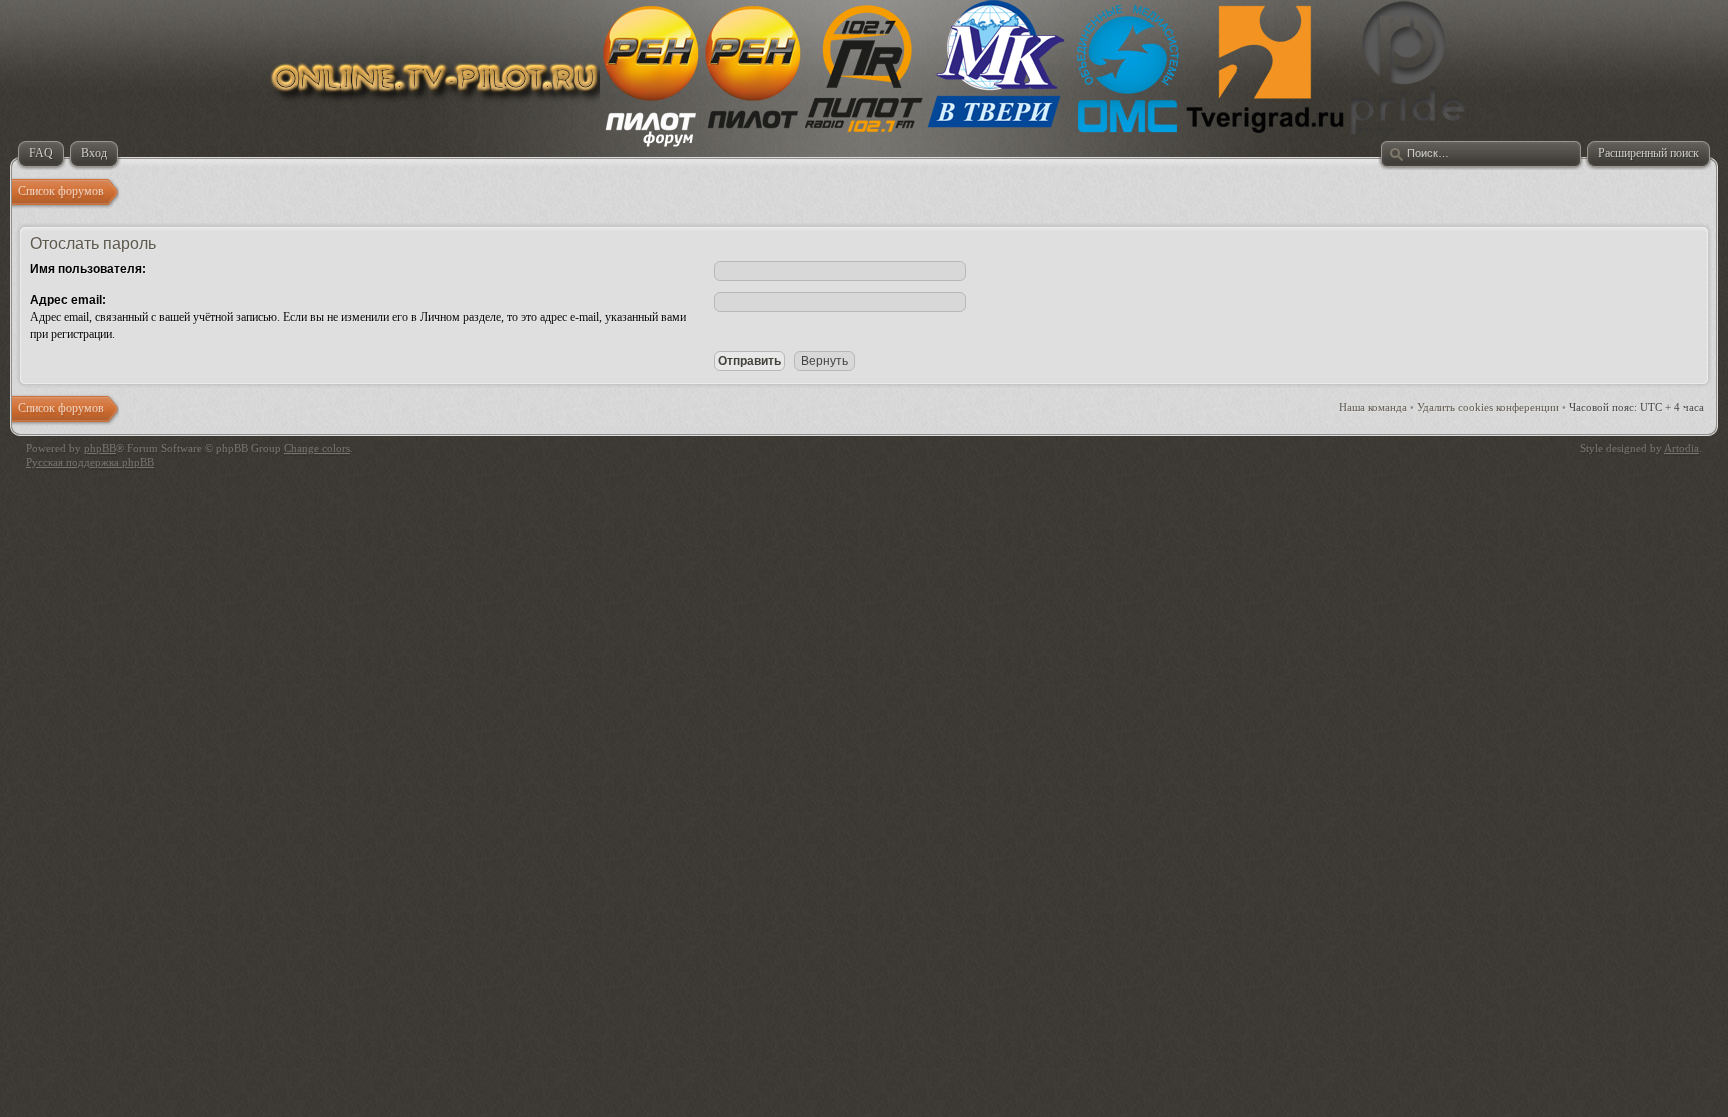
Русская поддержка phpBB (90, 462)
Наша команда (1373, 407)
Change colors (317, 448)
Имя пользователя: (88, 269)
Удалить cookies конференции (1488, 407)
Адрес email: (68, 300)
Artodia (1681, 448)
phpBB (100, 448)
